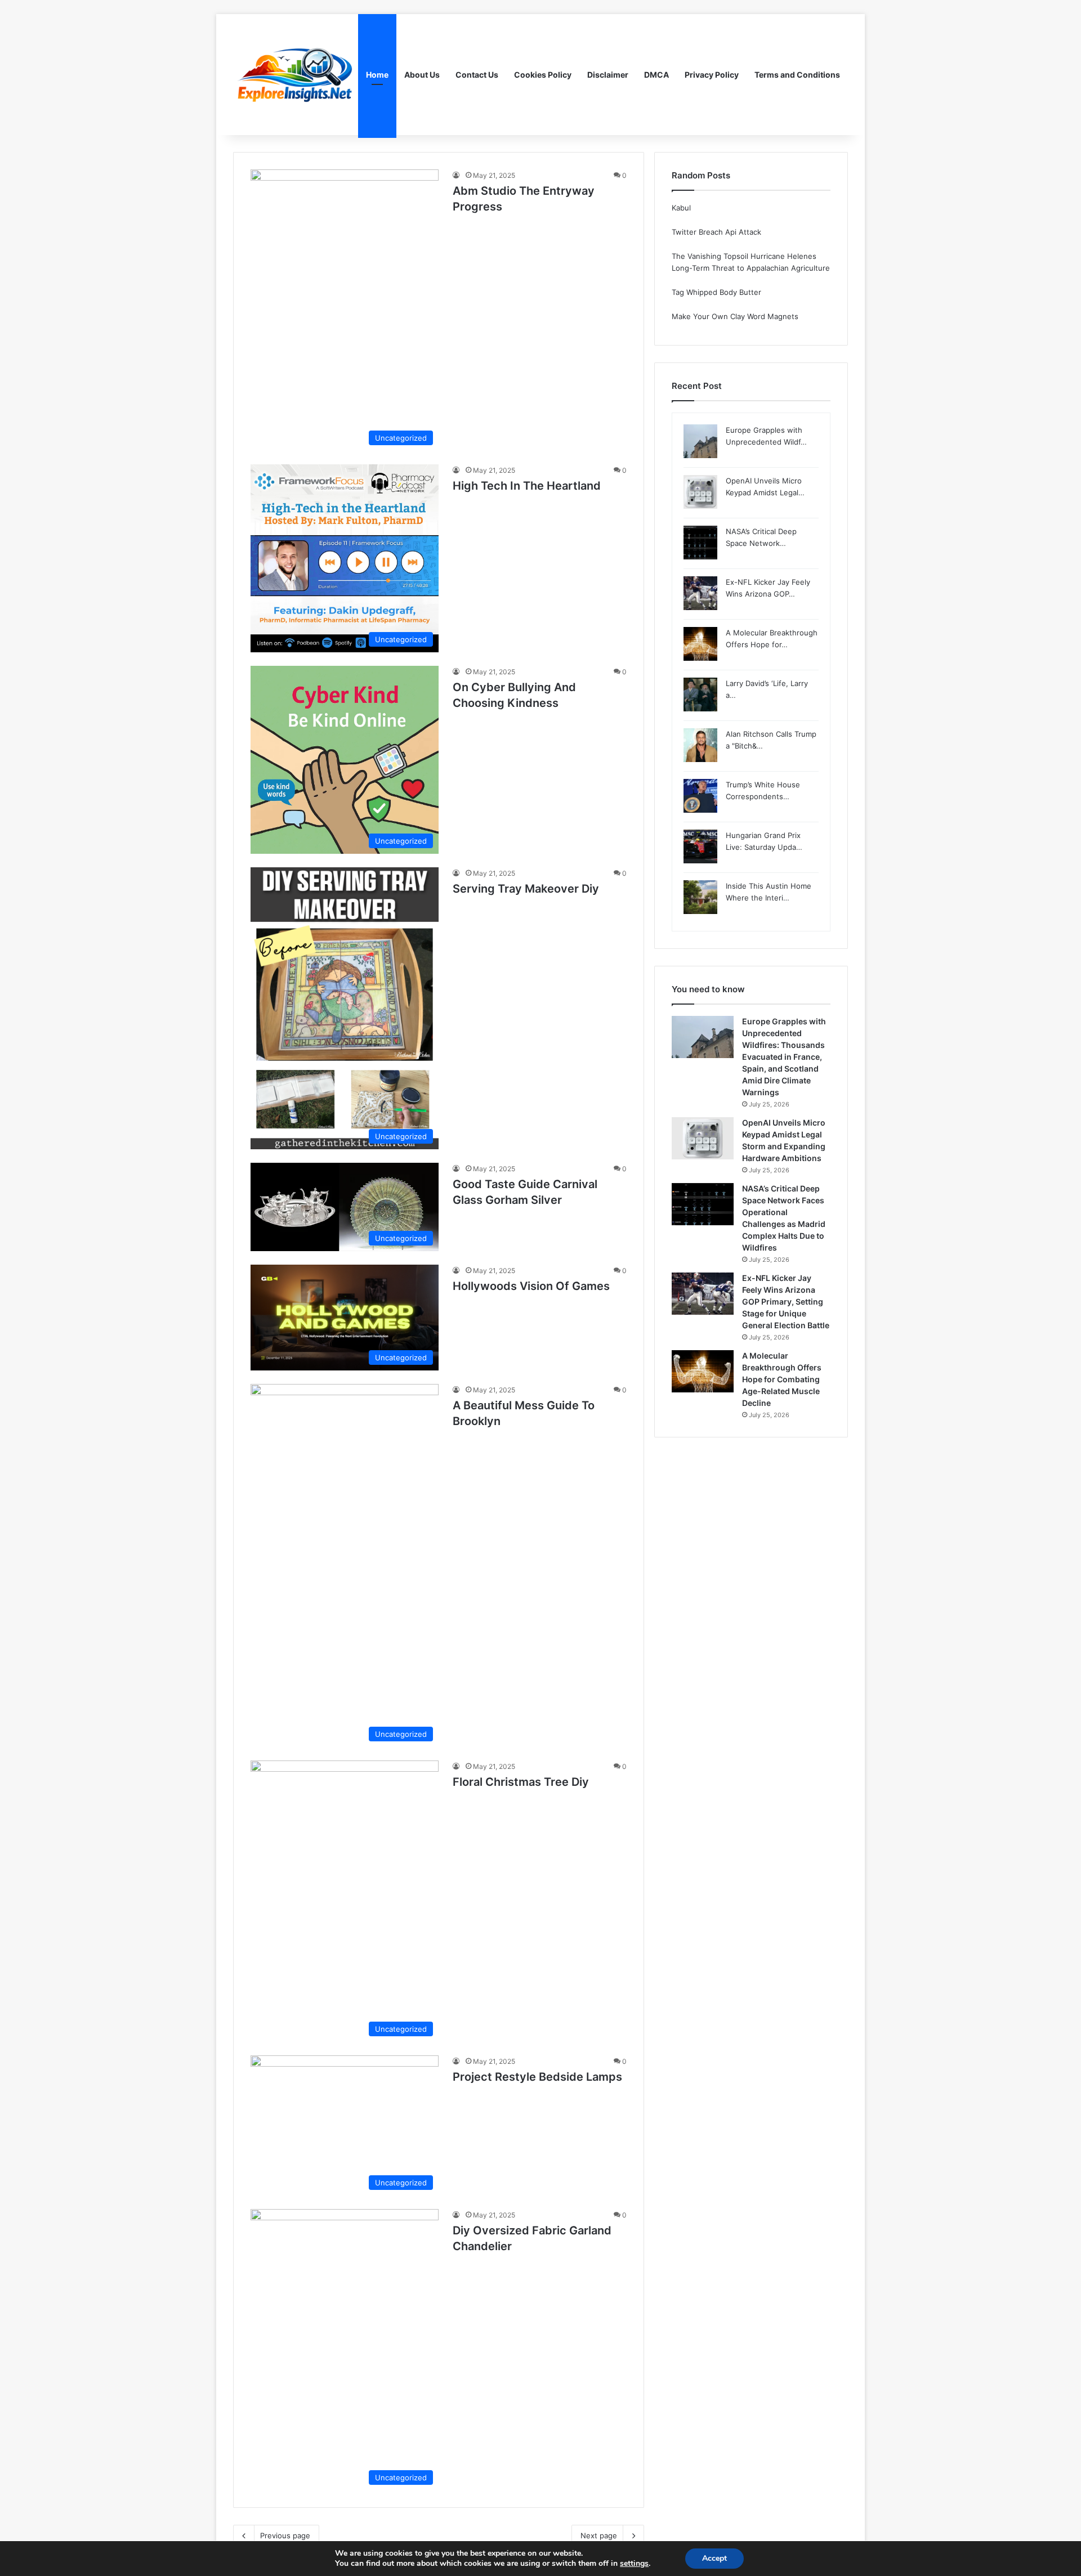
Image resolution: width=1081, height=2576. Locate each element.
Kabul (681, 208)
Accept (714, 2558)
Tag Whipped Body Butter (716, 292)
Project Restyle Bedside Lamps (537, 2077)
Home (377, 75)
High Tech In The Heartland (527, 486)
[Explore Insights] (296, 75)
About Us (422, 75)
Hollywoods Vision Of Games (531, 1286)
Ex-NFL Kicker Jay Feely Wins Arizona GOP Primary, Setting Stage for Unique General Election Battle (786, 1302)
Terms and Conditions (797, 75)
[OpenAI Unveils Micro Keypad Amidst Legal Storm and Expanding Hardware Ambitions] (703, 1138)
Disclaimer (608, 75)
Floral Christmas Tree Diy (521, 1782)
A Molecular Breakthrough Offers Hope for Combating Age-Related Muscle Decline (782, 1379)
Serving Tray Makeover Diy (526, 889)
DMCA (656, 75)
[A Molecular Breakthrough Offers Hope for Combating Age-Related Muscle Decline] (703, 1371)
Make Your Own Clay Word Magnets (735, 316)
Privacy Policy (712, 75)
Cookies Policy (543, 75)
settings (634, 2564)
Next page (599, 2535)
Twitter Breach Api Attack (716, 232)
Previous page (285, 2535)
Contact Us (477, 75)
